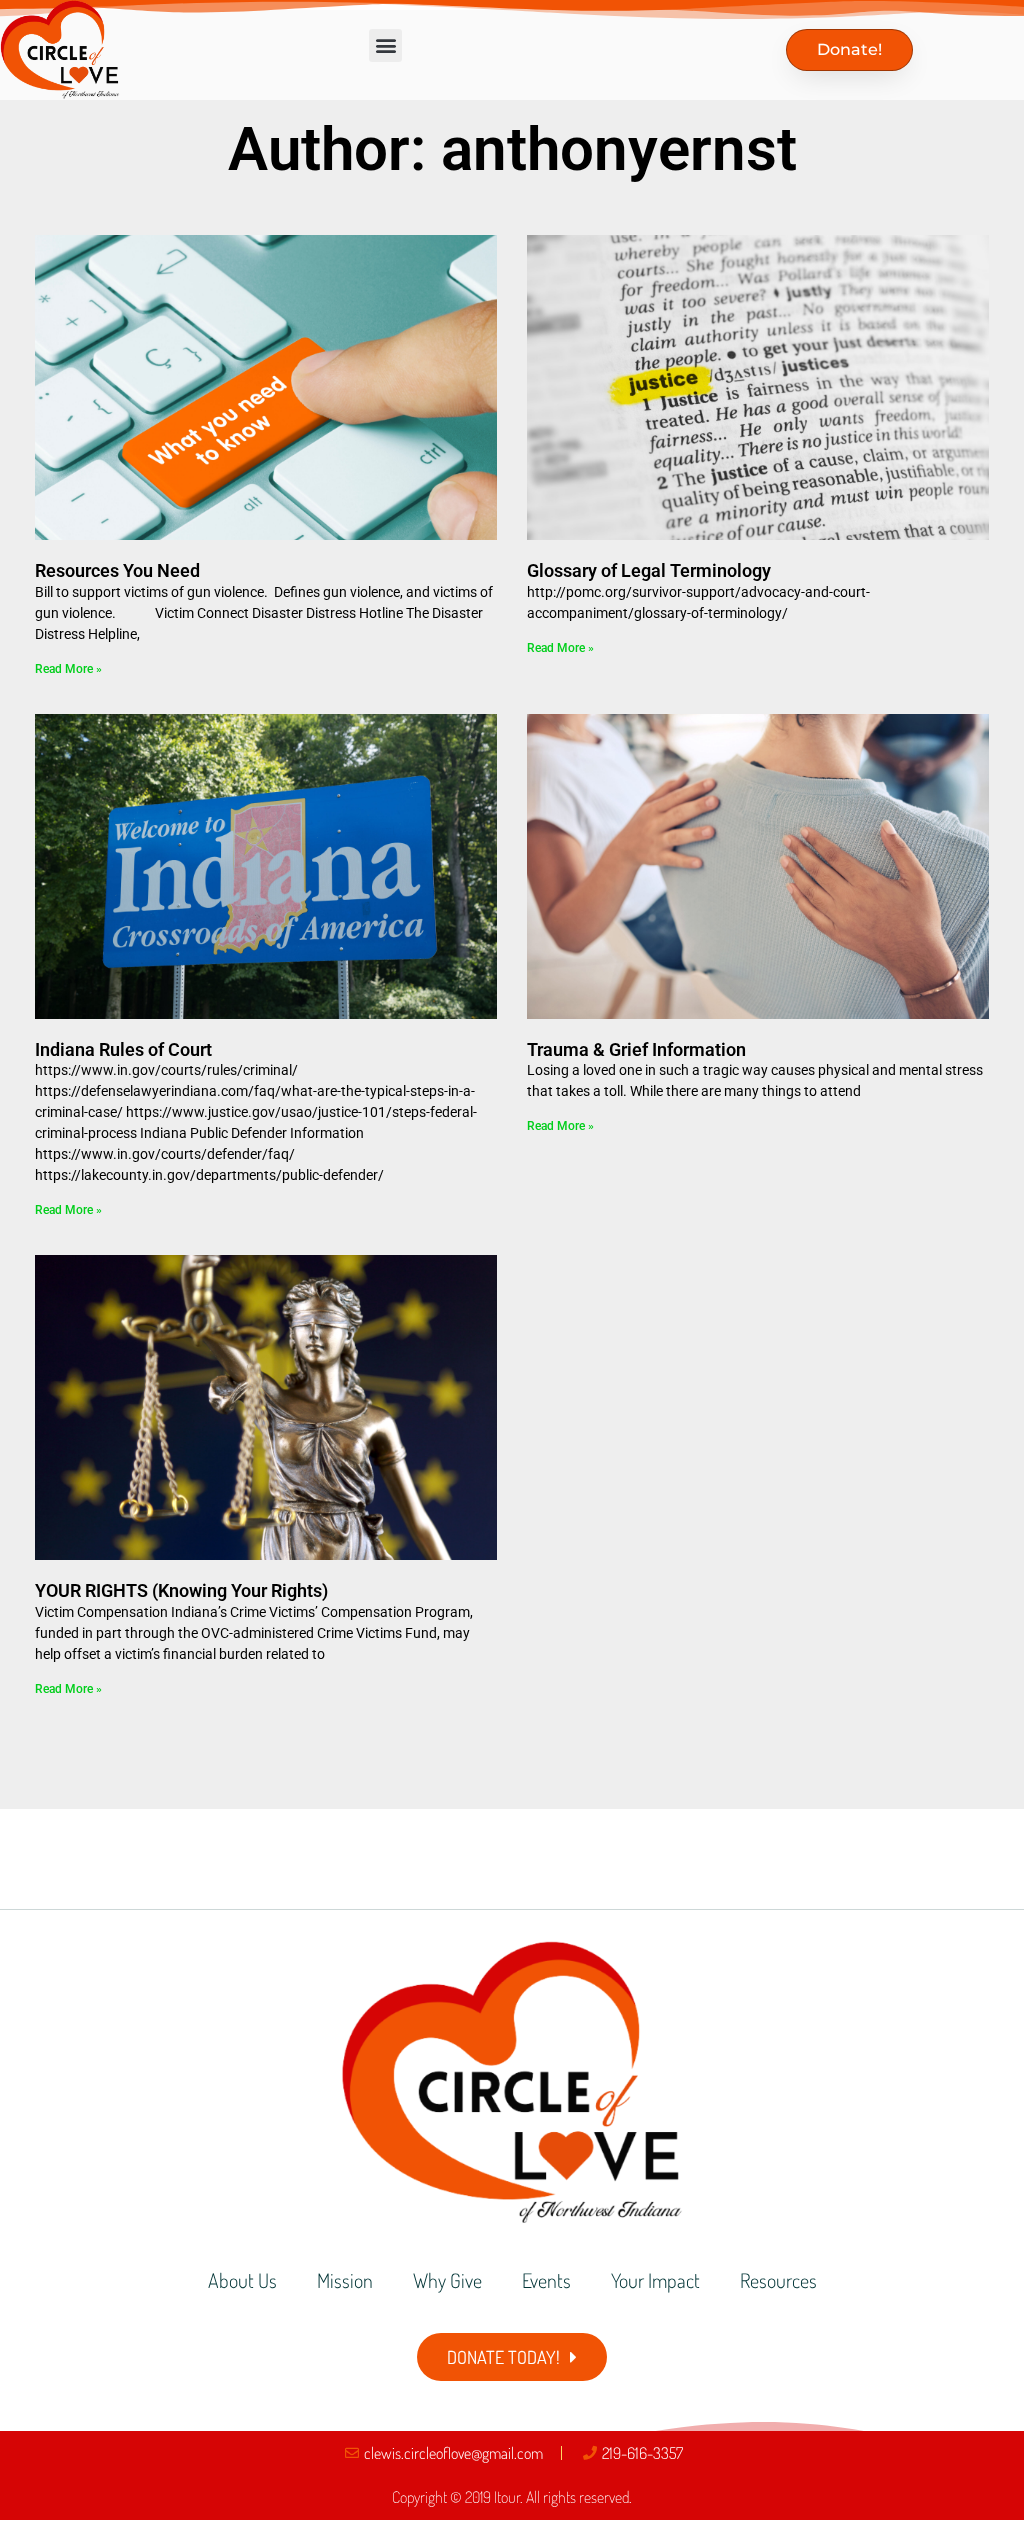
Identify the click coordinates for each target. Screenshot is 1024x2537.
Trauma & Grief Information (636, 1049)
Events (546, 2280)
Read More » (68, 669)
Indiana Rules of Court (123, 1049)
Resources (778, 2280)
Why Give (447, 2280)
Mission (345, 2280)
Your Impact (655, 2280)
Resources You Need (117, 570)
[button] (385, 45)
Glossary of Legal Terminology (649, 570)
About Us (242, 2280)
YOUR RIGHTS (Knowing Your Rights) (181, 1590)
